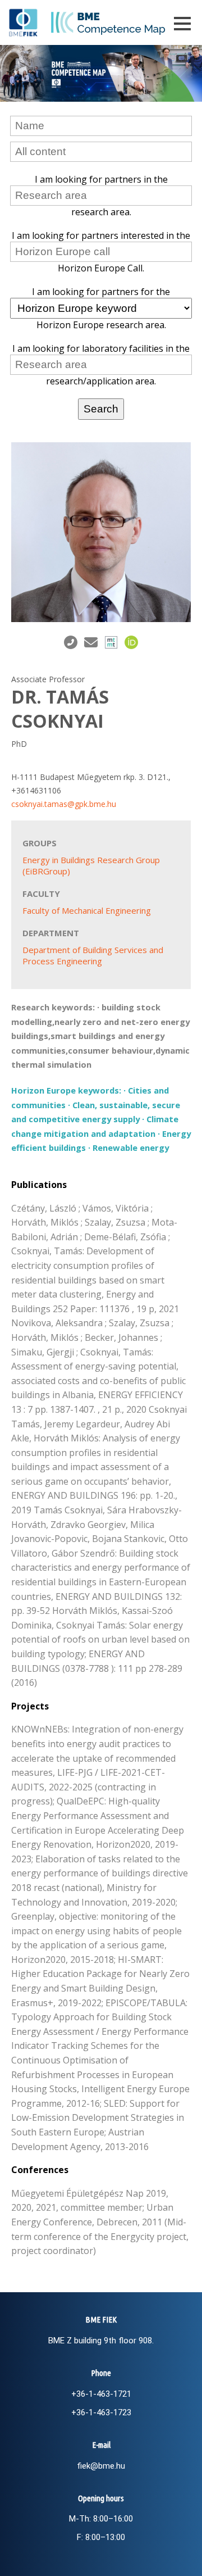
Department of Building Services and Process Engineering (93, 955)
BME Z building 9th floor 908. (101, 2341)
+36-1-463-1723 (101, 2412)
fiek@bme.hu (101, 2466)
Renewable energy (131, 1148)
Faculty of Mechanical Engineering (87, 910)
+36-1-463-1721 (101, 2394)
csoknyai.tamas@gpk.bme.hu (64, 804)
